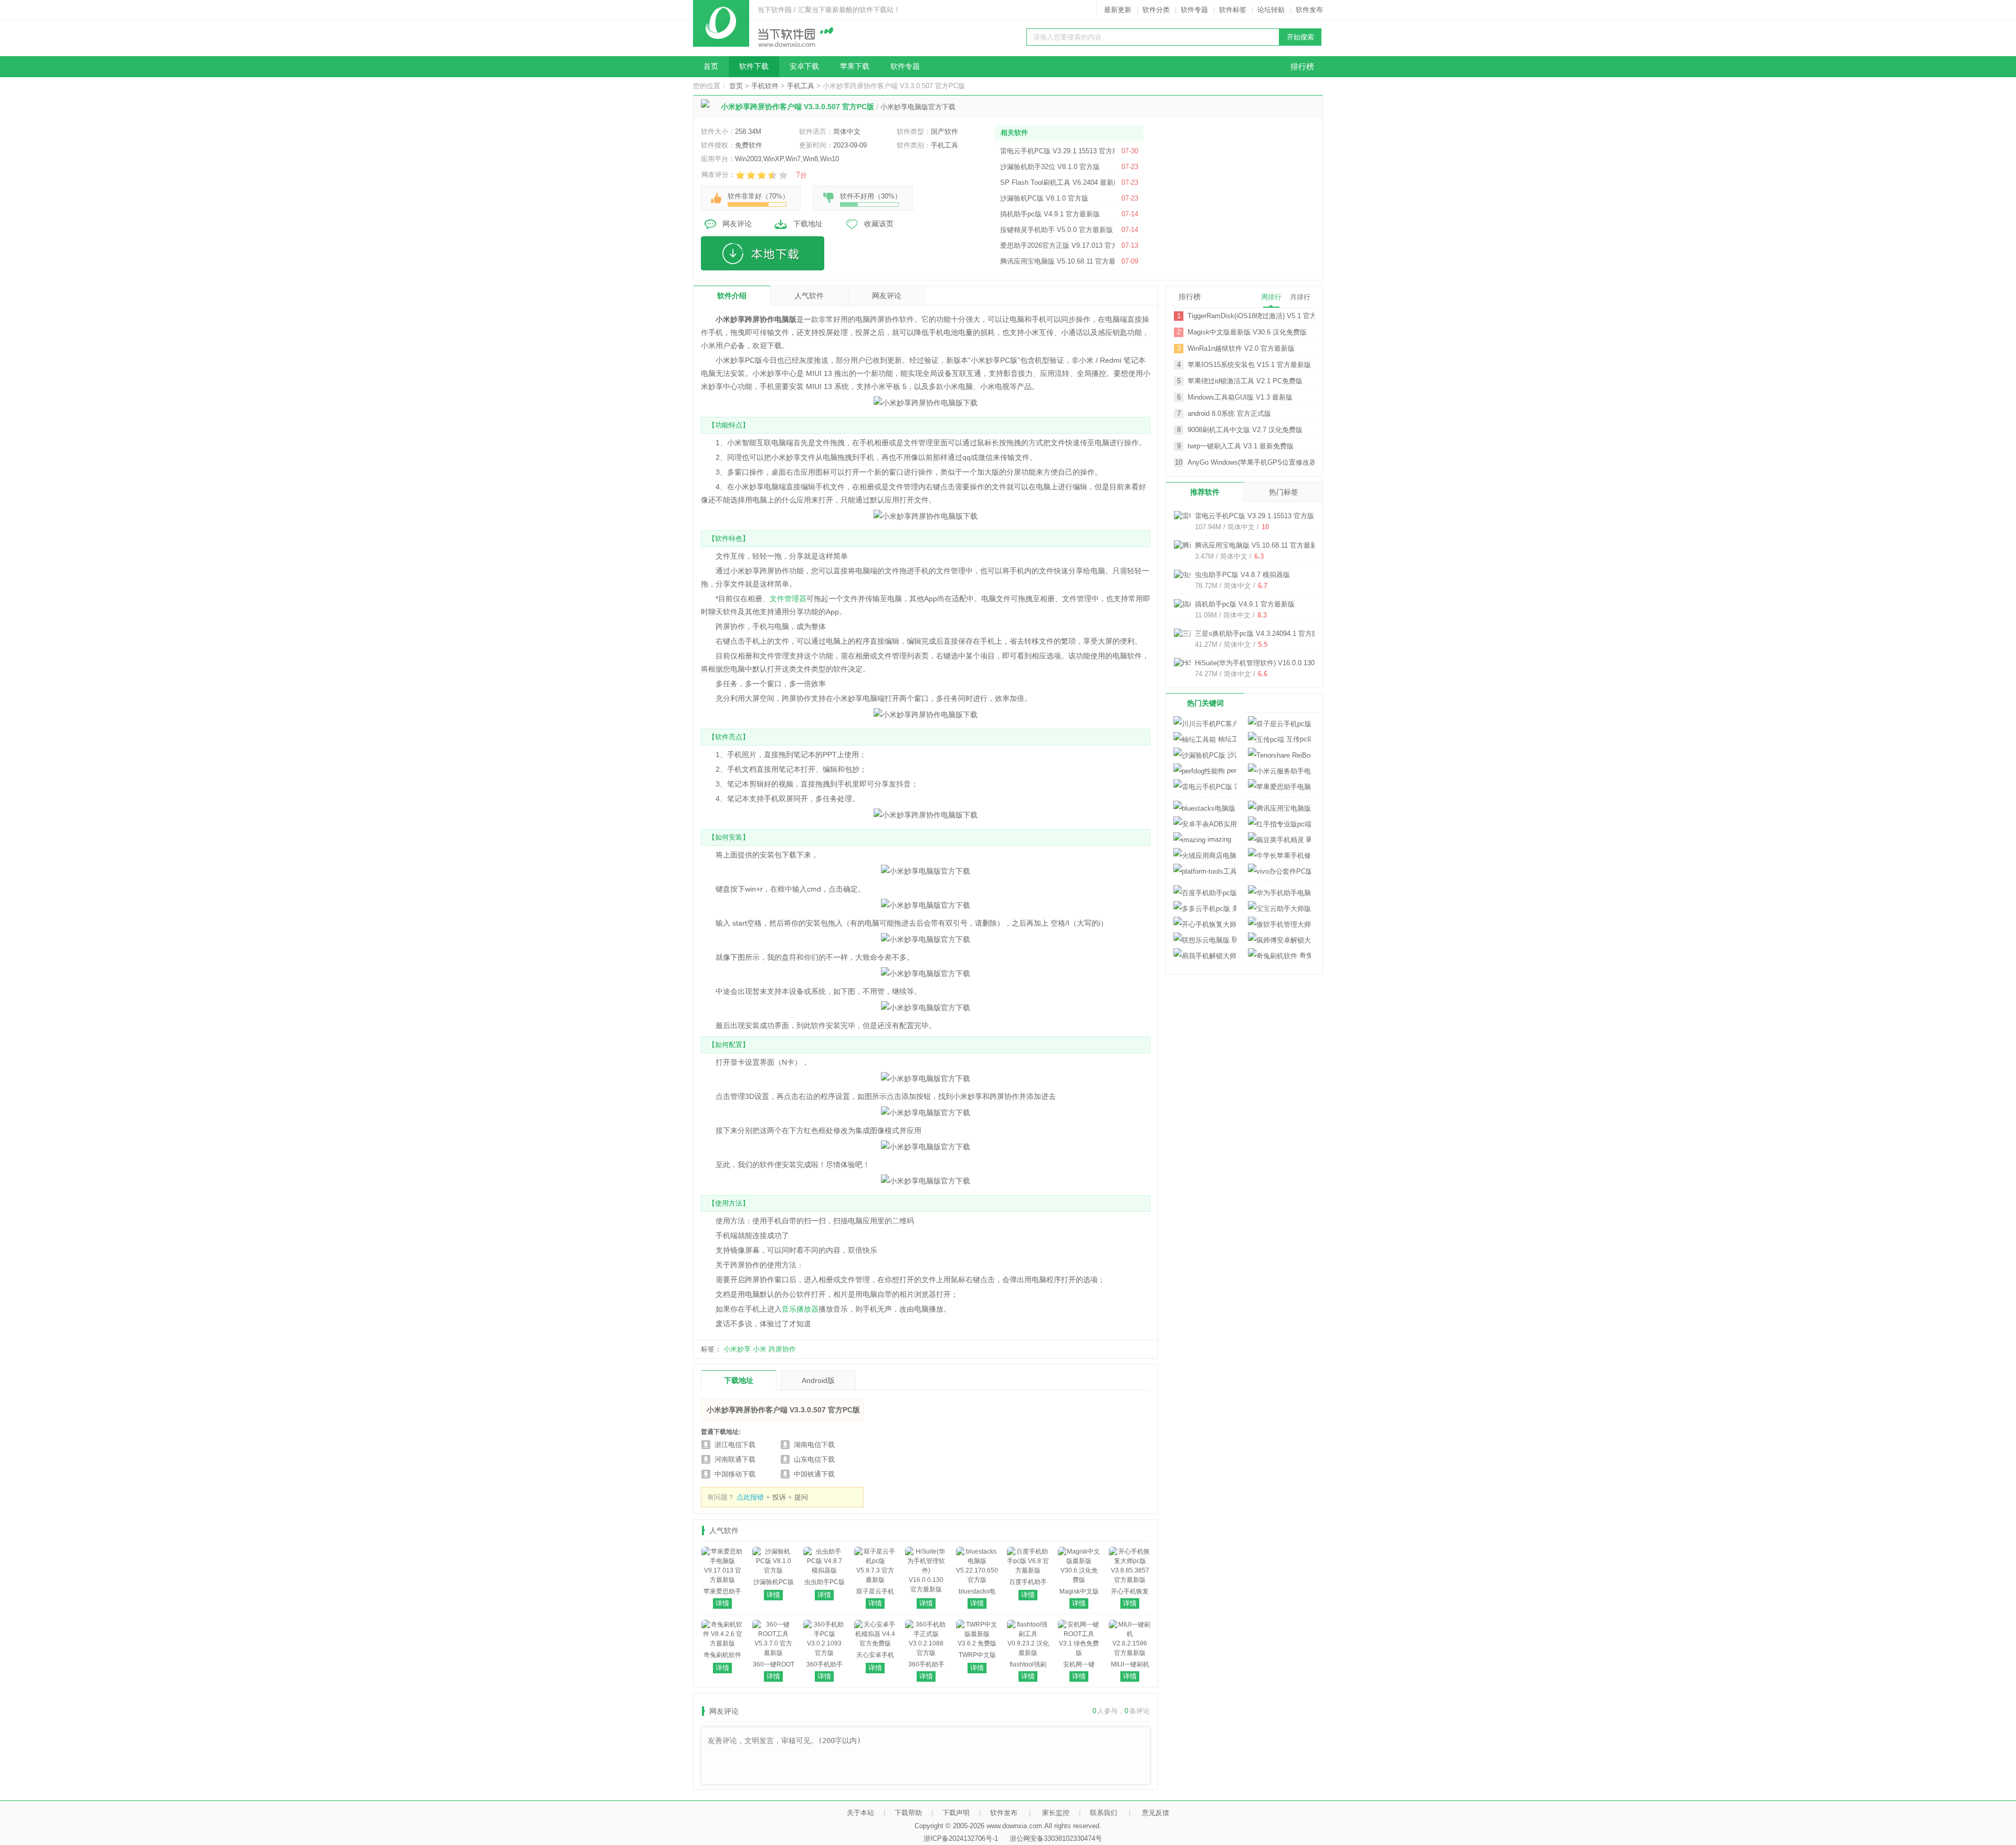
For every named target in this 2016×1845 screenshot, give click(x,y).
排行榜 (1302, 67)
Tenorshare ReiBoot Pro (1279, 755)
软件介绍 (732, 296)
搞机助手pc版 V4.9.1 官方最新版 (1245, 604)
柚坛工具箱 (1226, 739)
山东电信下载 (814, 1459)
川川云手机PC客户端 (1205, 724)
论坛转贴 (1271, 10)
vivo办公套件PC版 (1279, 871)
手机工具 (801, 86)
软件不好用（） (871, 196)
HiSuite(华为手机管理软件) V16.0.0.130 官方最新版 (1273, 663)
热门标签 (1284, 492)
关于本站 (860, 1813)
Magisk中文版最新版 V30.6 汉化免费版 (1247, 332)
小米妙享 (737, 1349)
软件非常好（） (758, 196)
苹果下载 (855, 66)
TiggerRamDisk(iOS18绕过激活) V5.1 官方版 (1251, 316)
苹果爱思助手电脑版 (1279, 787)
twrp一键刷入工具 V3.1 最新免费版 (1241, 446)
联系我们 (1104, 1813)
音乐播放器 (800, 1309)
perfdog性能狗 (1231, 771)
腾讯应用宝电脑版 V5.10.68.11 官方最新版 (1259, 545)
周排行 (1271, 297)
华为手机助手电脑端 (1279, 893)
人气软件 (809, 296)
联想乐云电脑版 (1233, 940)
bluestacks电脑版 (1236, 808)
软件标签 (1233, 10)
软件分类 (1156, 10)
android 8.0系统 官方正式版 (1229, 413)
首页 (711, 66)
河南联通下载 (735, 1459)
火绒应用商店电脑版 (1205, 856)
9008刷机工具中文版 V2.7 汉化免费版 (1245, 430)
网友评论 (737, 224)
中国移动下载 (735, 1474)
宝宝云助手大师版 (1279, 909)
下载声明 (956, 1813)
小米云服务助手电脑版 (1279, 771)
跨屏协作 (782, 1349)
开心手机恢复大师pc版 (1205, 924)
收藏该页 (879, 224)
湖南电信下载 (814, 1445)
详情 (722, 1603)
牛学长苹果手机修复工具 (1279, 856)
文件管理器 (788, 599)
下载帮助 (908, 1813)
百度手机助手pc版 (1205, 893)
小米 (760, 1349)
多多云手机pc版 (1233, 908)
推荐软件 (1205, 492)
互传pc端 (1298, 739)
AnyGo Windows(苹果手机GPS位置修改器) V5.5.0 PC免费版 (1251, 462)
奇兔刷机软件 (1304, 955)
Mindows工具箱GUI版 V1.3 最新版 (1240, 397)
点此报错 (750, 1497)
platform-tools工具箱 (1205, 871)
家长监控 (1056, 1813)
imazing (1218, 839)
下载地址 (808, 224)
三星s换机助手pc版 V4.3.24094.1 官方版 (1257, 633)
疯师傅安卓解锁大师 (1279, 940)
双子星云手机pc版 (1279, 724)
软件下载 (754, 66)
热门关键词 (1205, 703)
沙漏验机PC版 (1231, 755)
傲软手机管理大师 (1279, 924)
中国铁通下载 (814, 1474)
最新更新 (1118, 10)
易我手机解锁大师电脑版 (1205, 956)
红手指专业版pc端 (1279, 824)
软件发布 (1309, 10)
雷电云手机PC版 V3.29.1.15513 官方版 (1254, 516)
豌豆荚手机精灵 (1308, 839)
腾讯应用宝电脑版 (1279, 808)
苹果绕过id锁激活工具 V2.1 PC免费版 (1245, 381)
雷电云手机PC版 (1234, 786)
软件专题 (1194, 10)
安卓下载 (804, 66)
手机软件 (765, 86)
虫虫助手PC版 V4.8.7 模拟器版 (1242, 575)
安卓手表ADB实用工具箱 (1205, 824)
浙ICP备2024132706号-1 (961, 1838)
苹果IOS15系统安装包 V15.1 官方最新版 (1249, 365)
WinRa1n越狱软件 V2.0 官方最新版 (1241, 348)
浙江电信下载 (735, 1445)
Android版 (818, 1380)
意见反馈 (1156, 1813)
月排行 (1300, 297)
